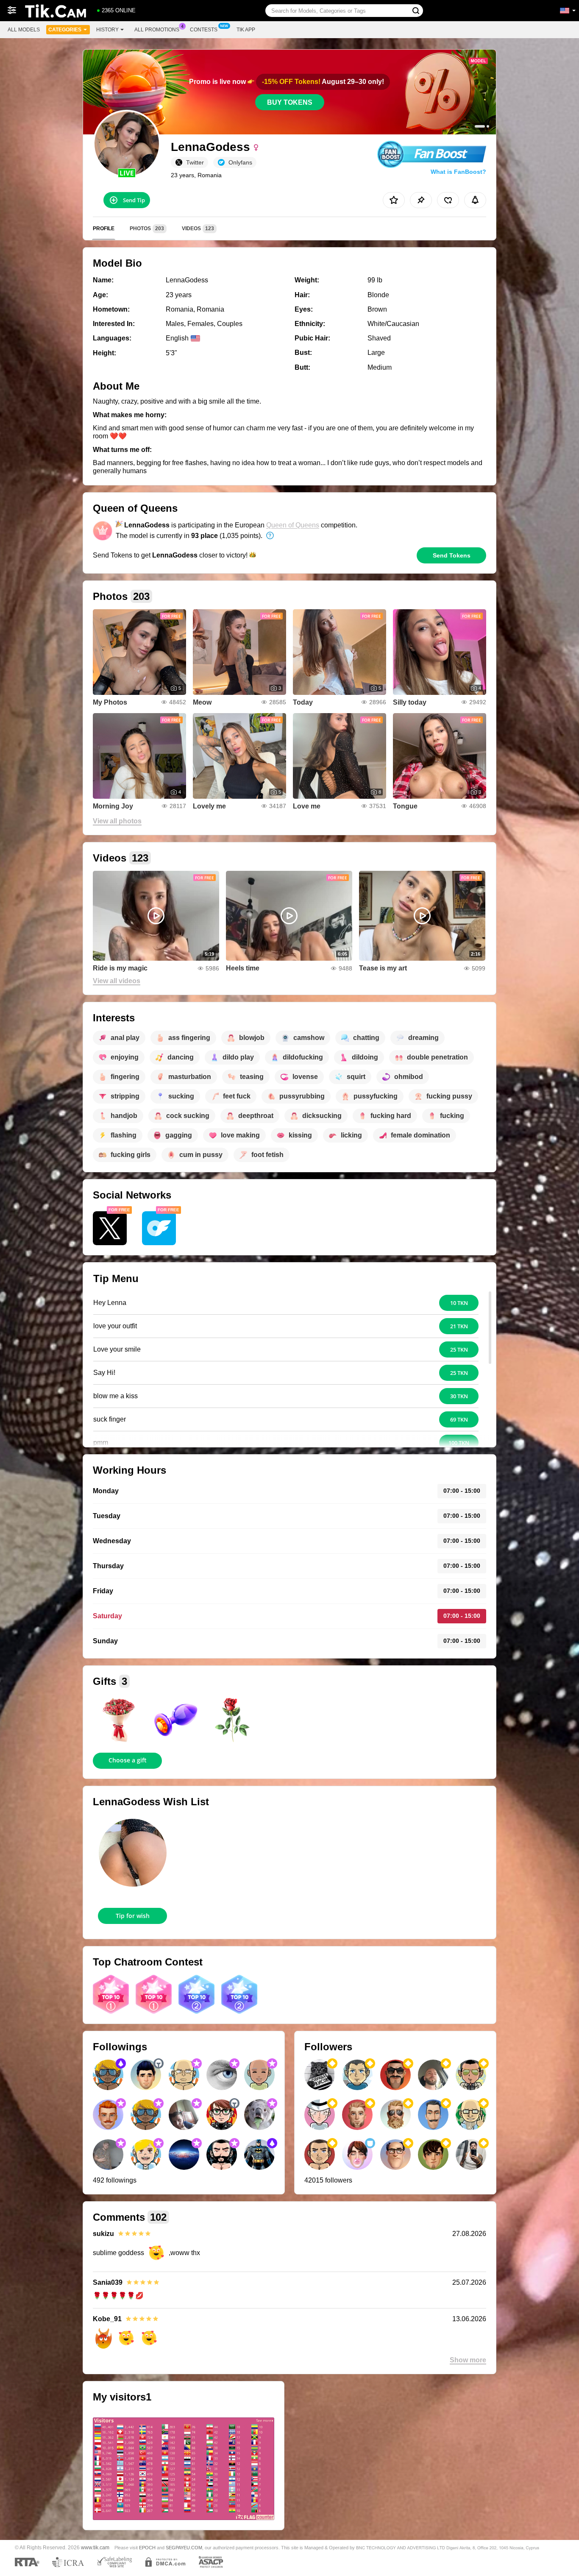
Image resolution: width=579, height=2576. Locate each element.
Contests (204, 30)
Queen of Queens (293, 525)
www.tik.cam (95, 2547)
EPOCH (147, 2548)
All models (24, 30)
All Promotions (157, 30)
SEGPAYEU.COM (184, 2548)
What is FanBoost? (458, 172)
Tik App (246, 30)
